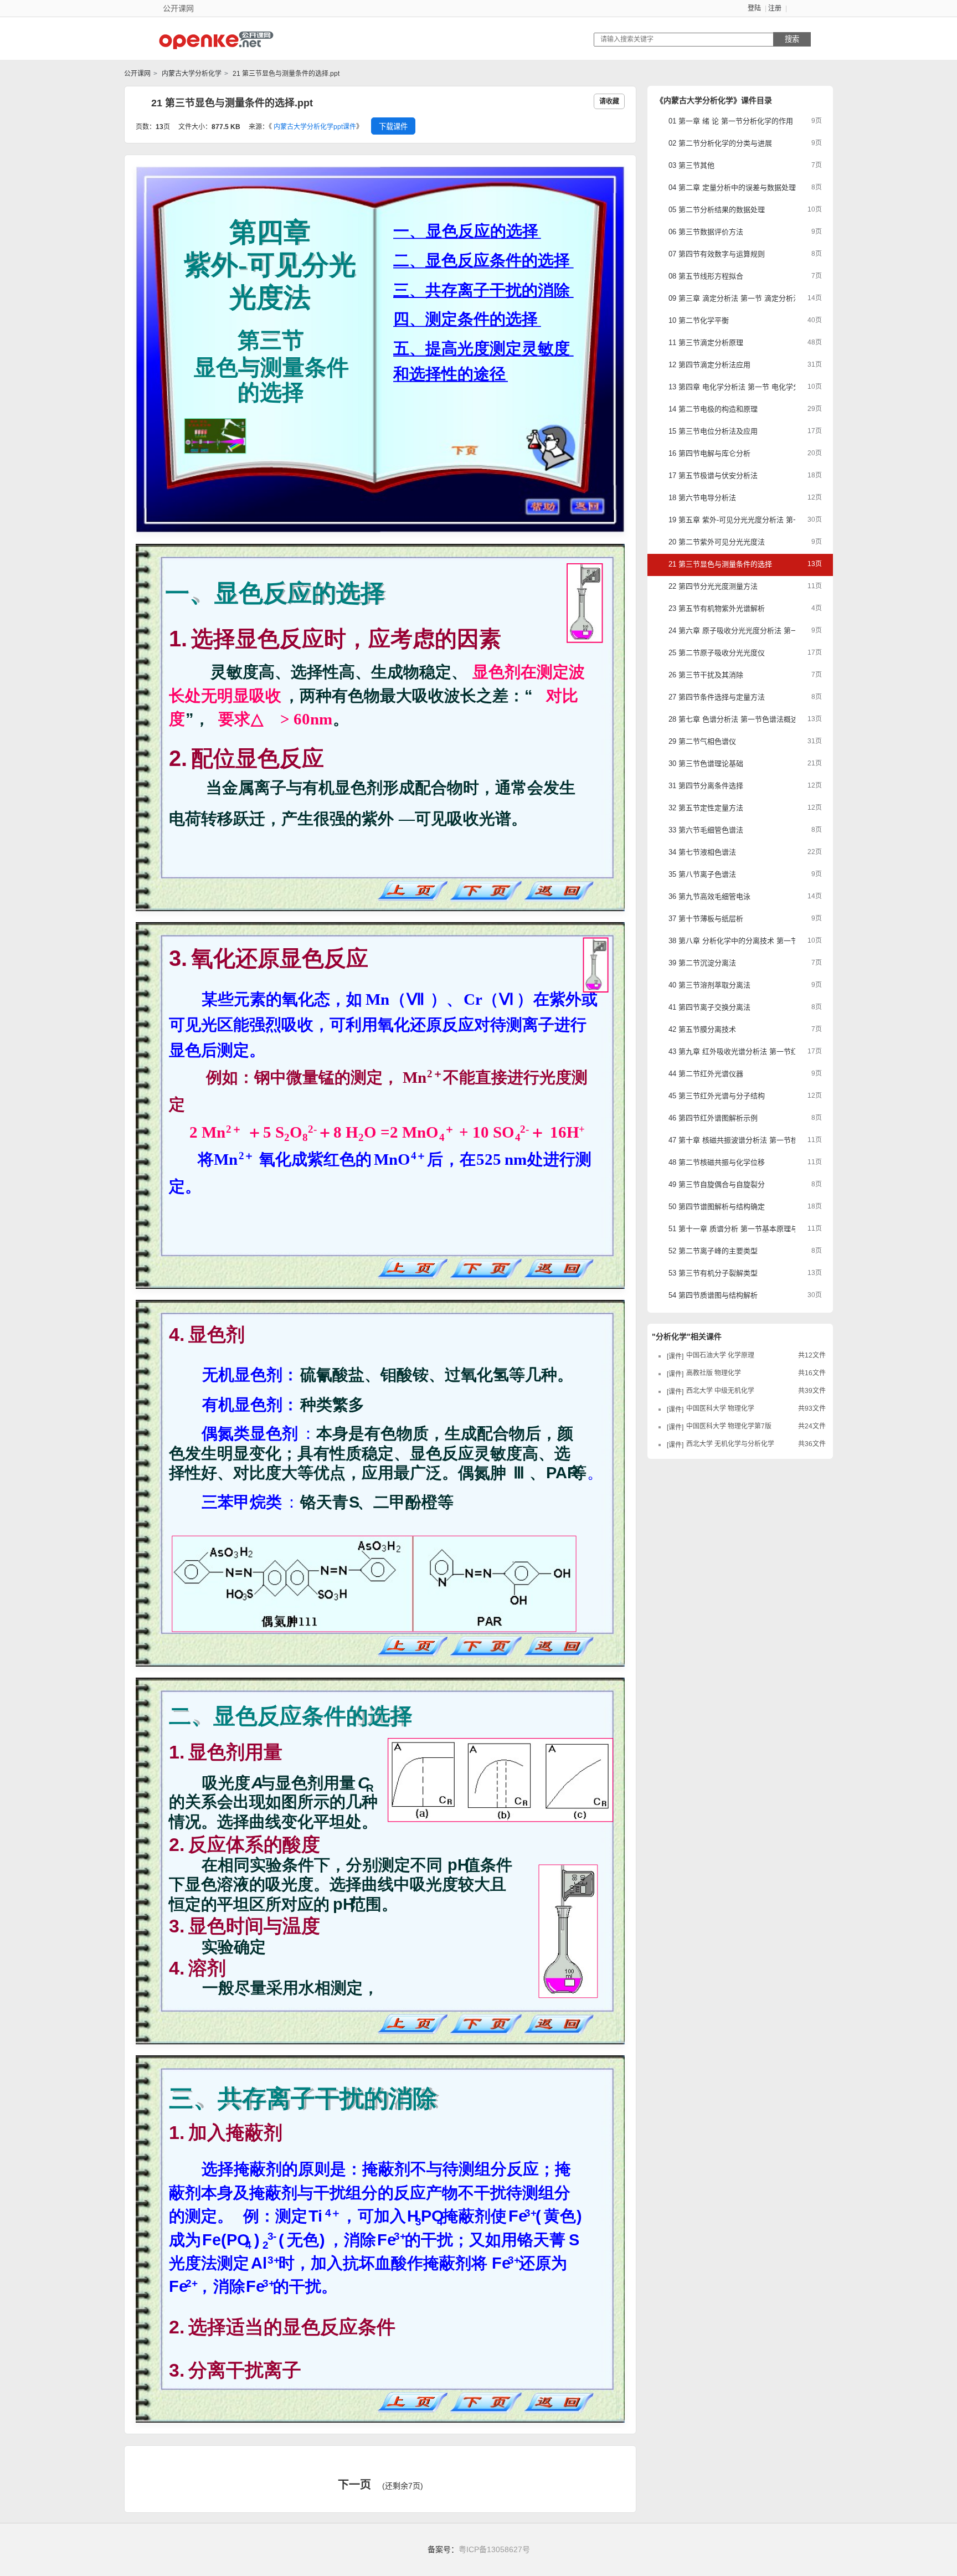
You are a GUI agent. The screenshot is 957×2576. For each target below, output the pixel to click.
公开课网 (137, 74)
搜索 (792, 39)
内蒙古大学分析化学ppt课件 (315, 127)
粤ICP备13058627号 (494, 2549)
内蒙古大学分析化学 (191, 74)
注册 (775, 8)
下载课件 (393, 127)
